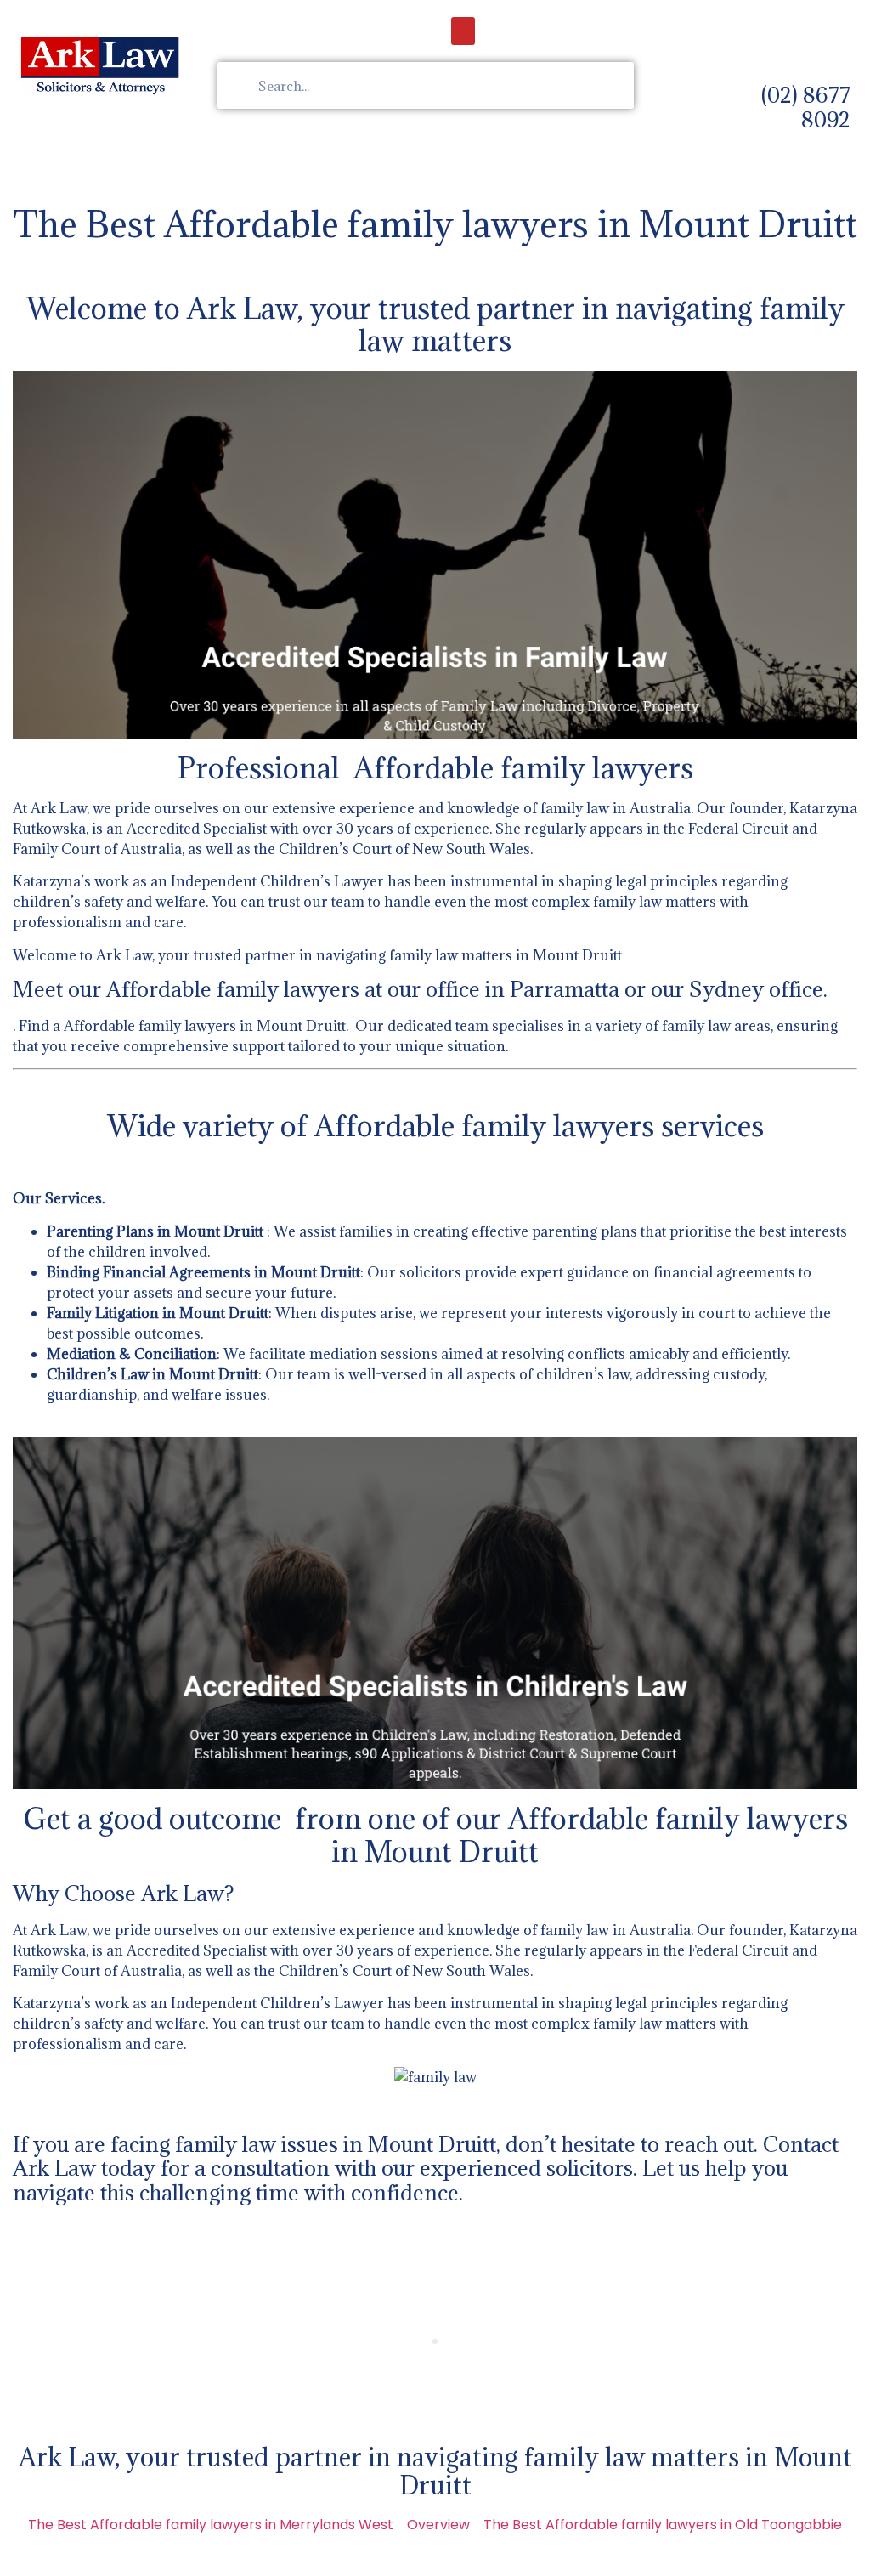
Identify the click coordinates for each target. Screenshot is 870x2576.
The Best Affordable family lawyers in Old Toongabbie (663, 2525)
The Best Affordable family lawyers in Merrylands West (211, 2525)
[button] (463, 31)
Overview (438, 2525)
